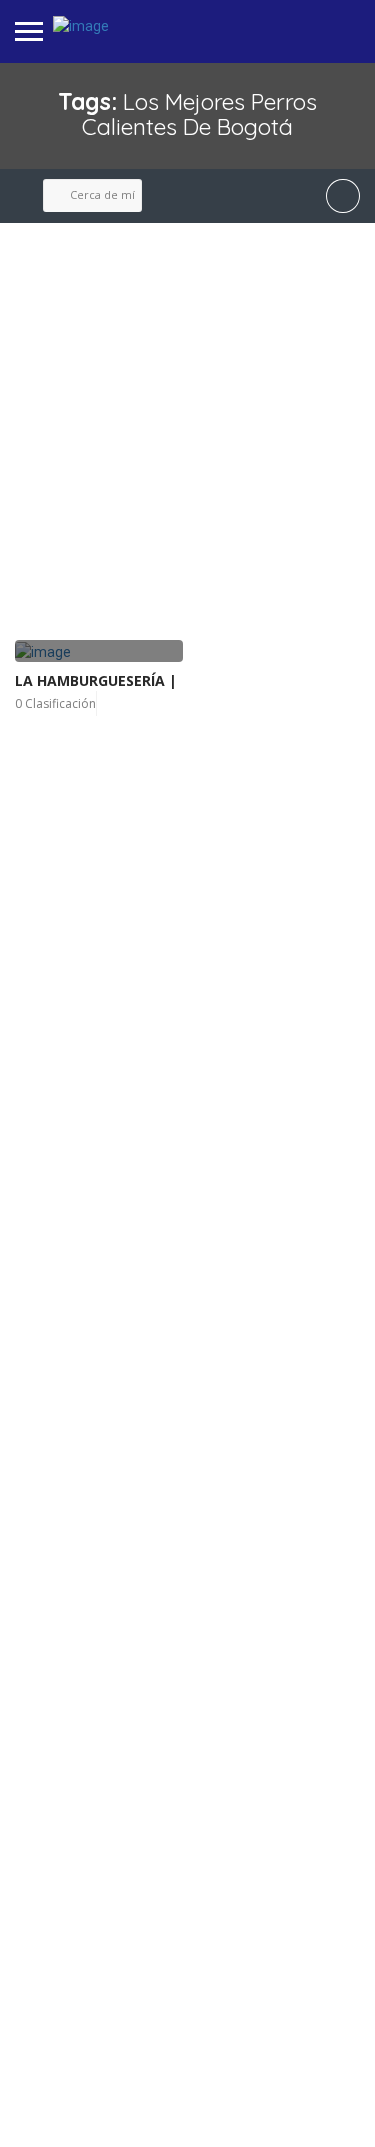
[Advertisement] (187, 432)
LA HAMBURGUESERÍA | (96, 680)
